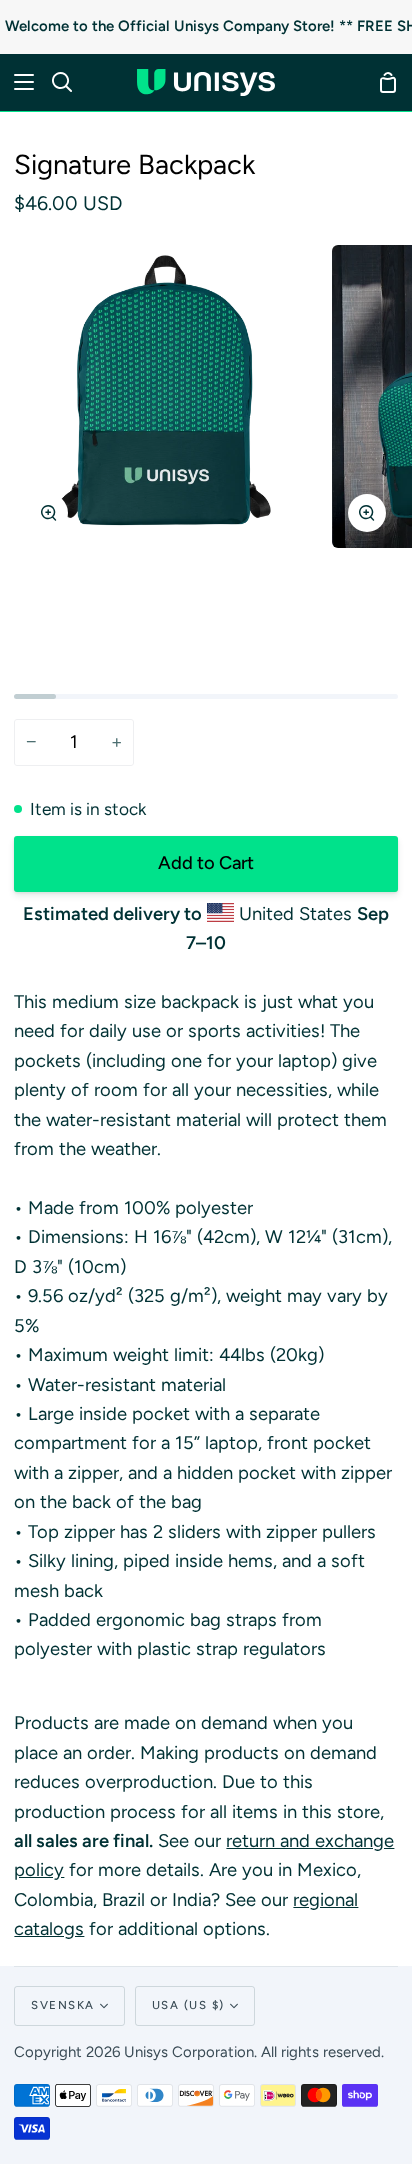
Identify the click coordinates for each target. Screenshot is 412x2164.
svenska (63, 2005)
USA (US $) (188, 2005)
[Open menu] (18, 82)
